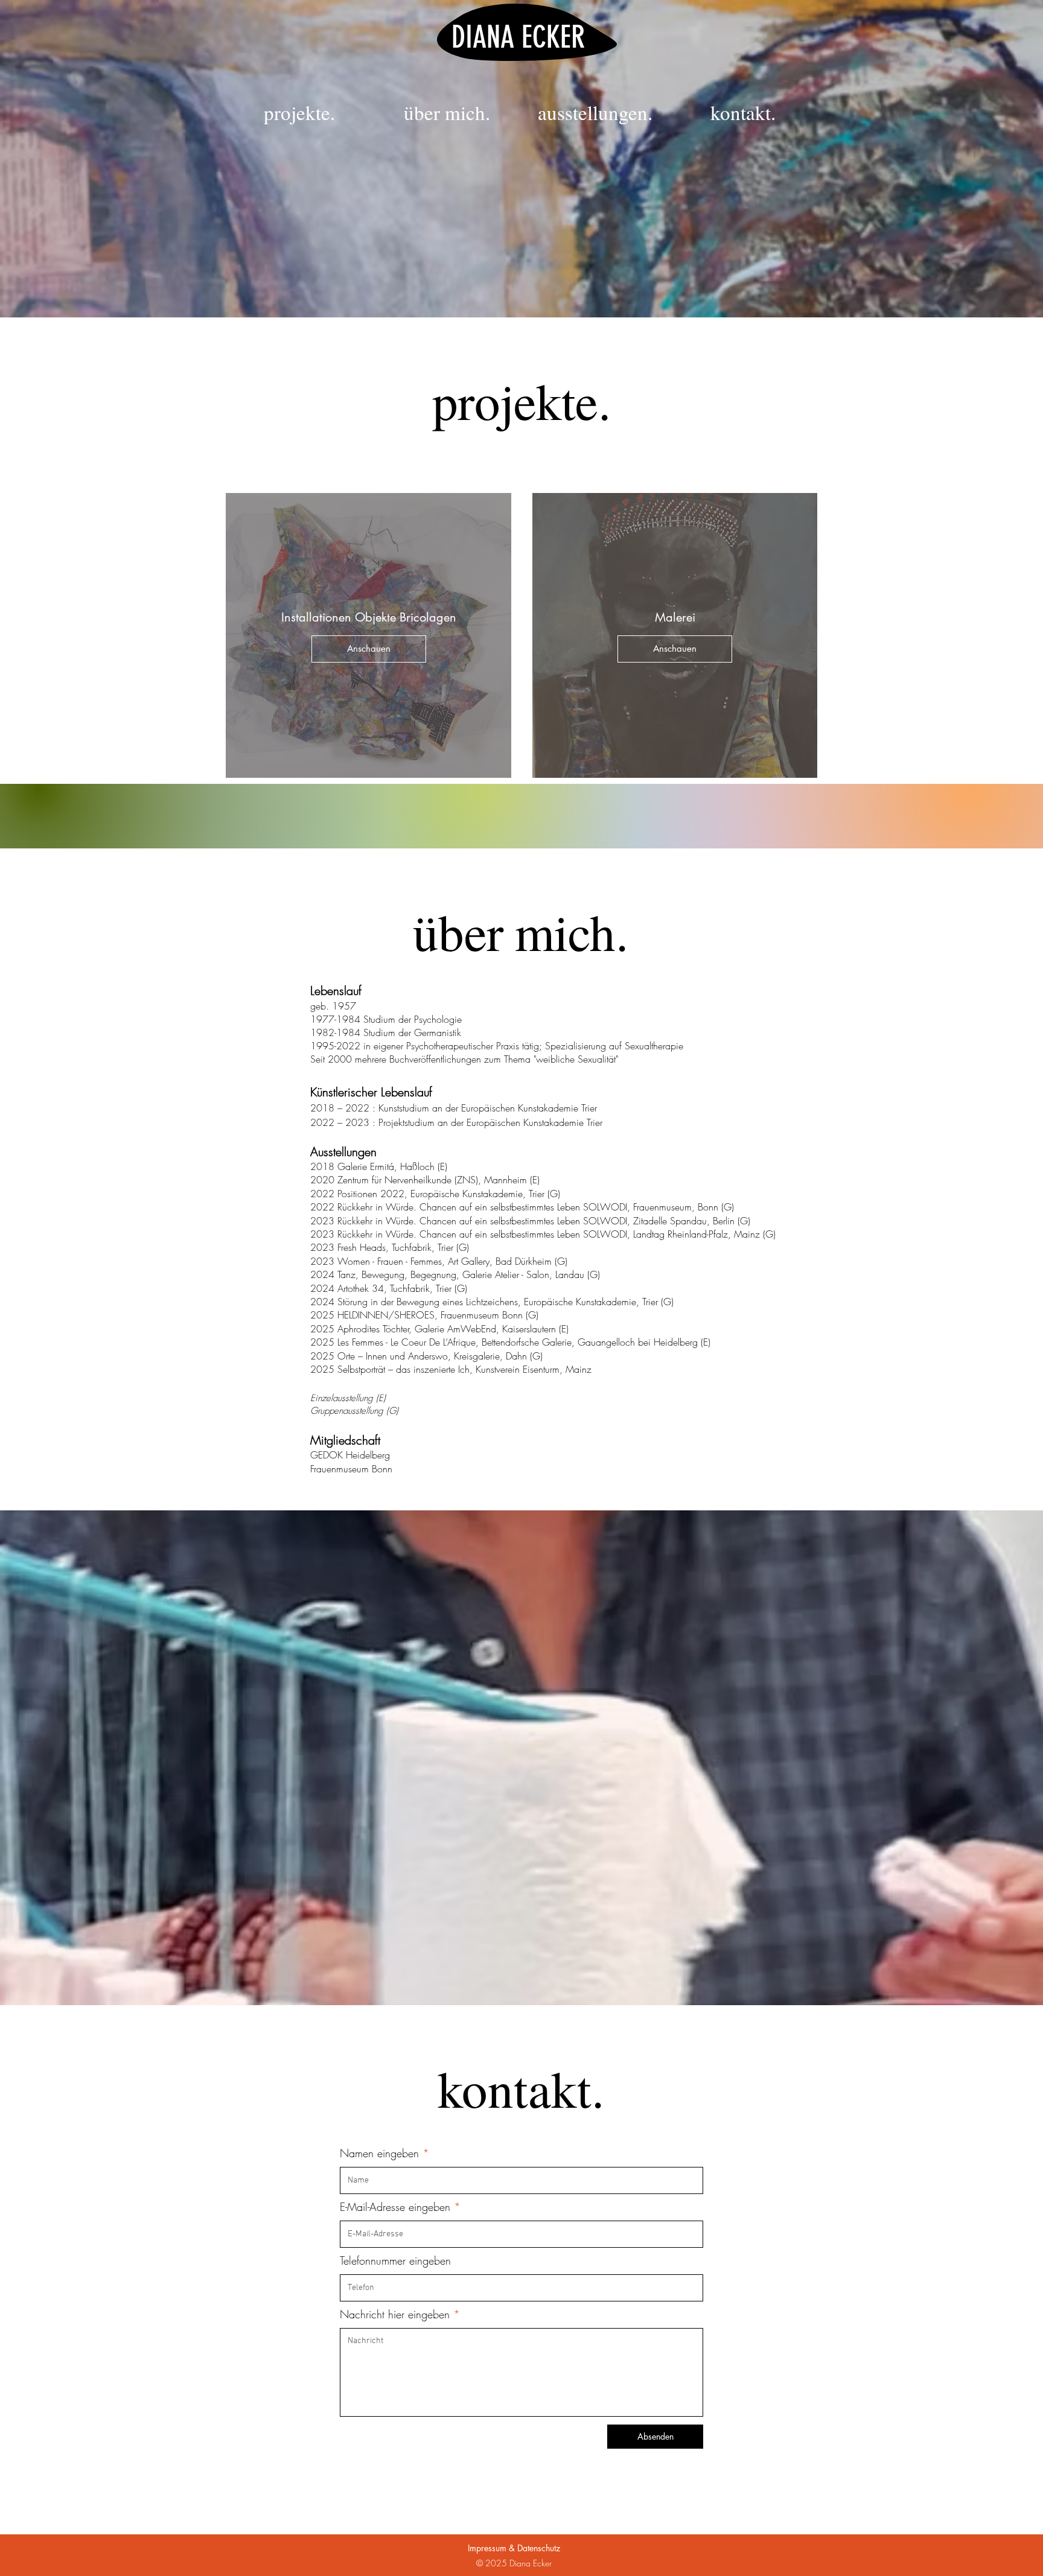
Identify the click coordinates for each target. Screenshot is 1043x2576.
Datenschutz (539, 2548)
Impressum (487, 2548)
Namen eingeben (379, 2153)
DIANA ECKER (518, 37)
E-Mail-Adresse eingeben (395, 2207)
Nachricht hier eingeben (395, 2314)
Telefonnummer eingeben (395, 2260)
